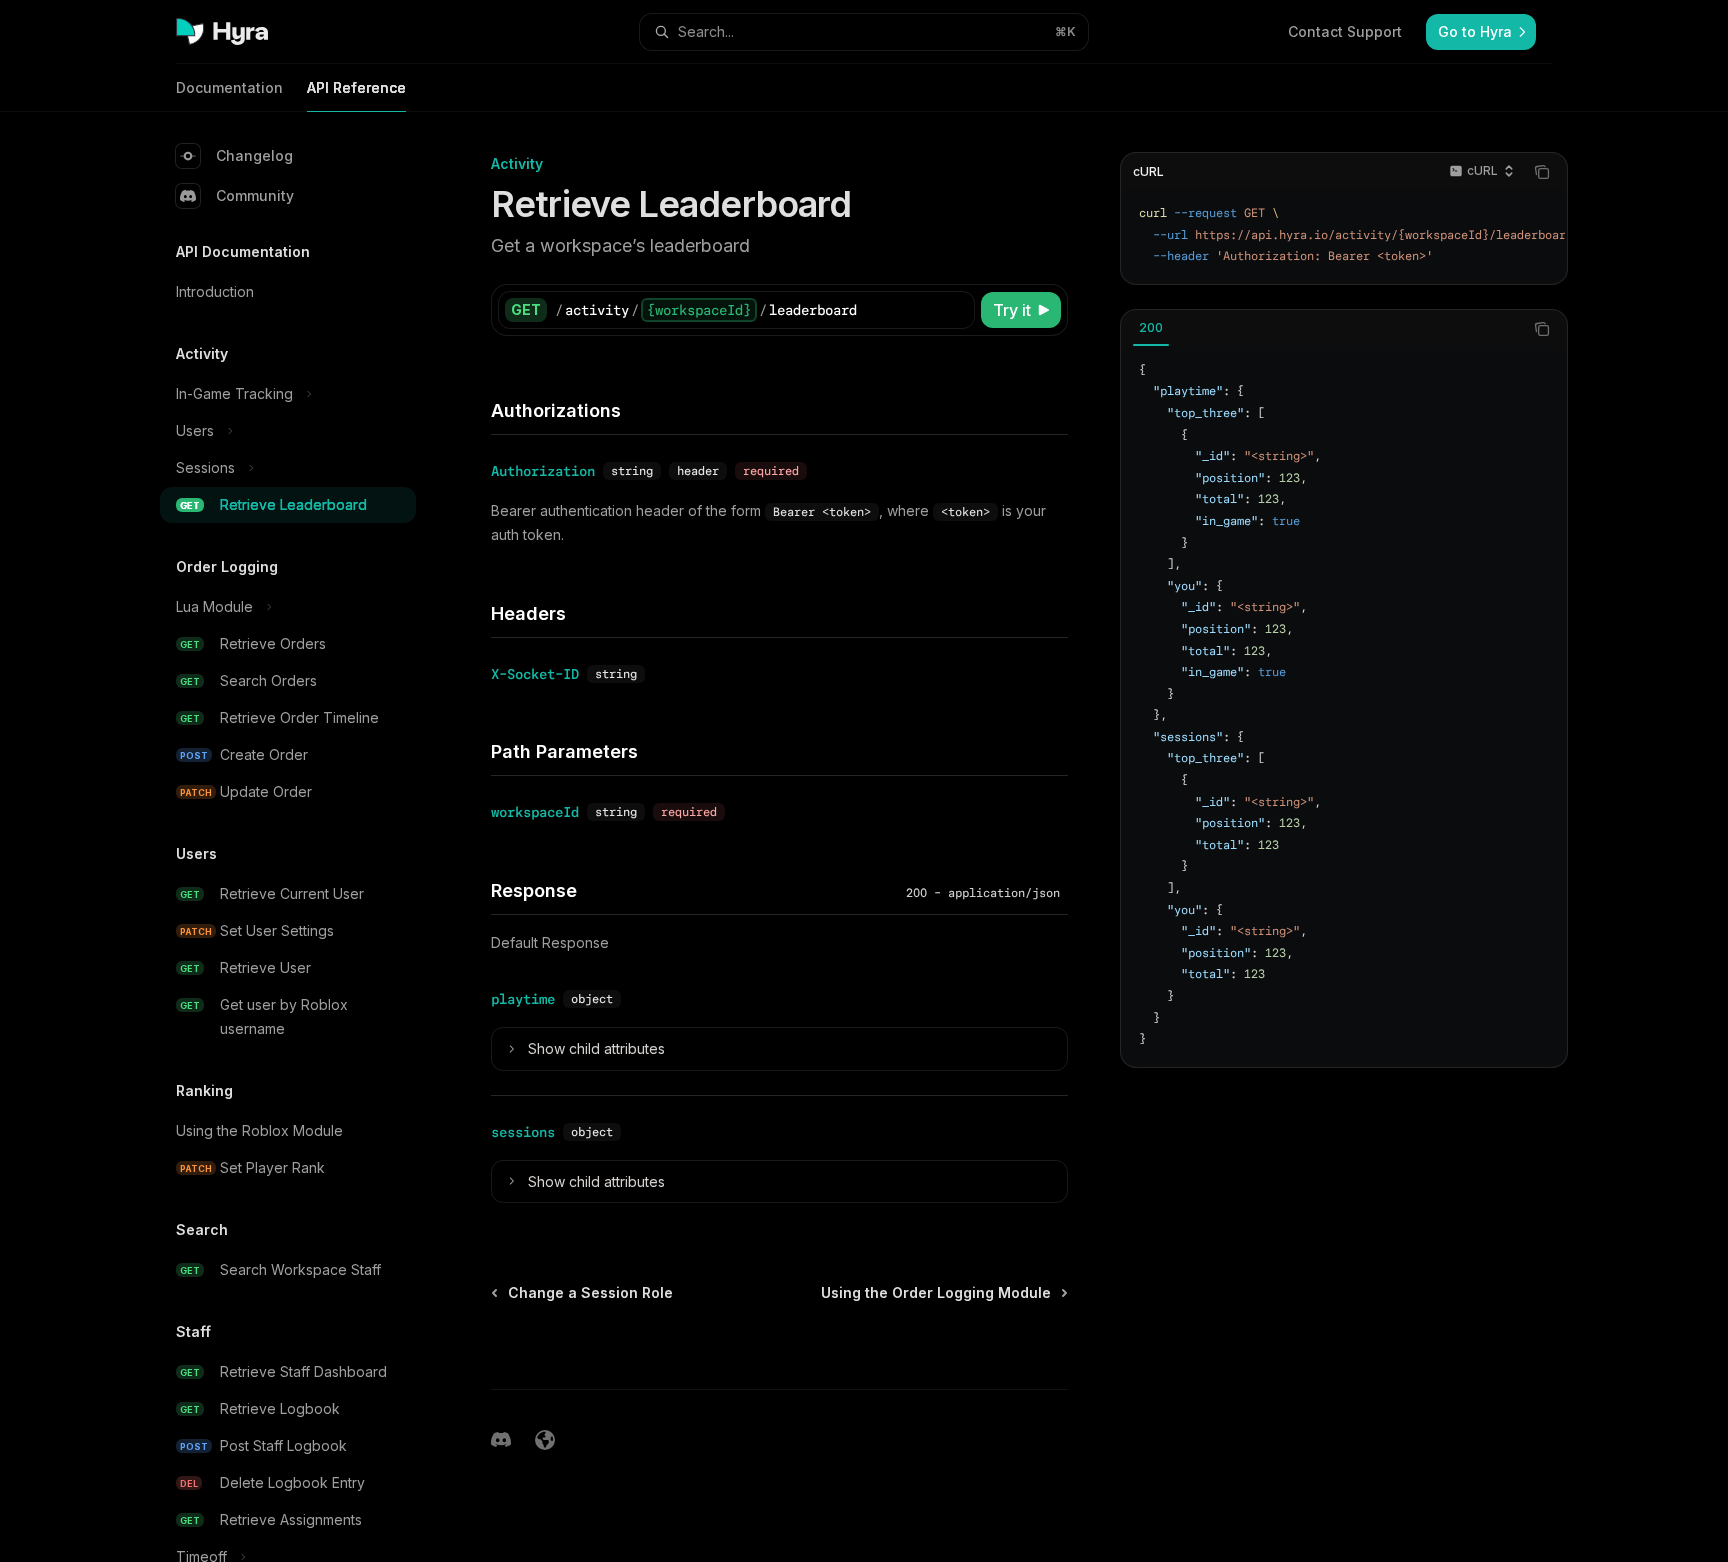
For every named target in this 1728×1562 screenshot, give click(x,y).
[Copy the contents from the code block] (1542, 172)
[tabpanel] (1344, 705)
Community (255, 195)
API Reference (356, 87)
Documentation (229, 87)
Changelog (254, 155)
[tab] (1151, 328)
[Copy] (956, 310)
